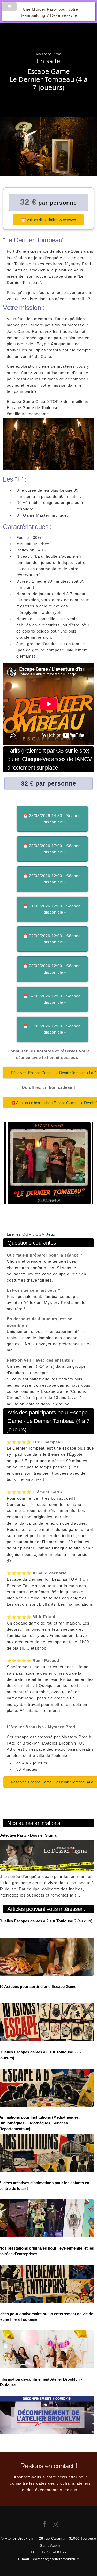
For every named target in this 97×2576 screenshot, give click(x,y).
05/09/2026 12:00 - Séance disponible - (55, 1029)
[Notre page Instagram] (55, 2525)
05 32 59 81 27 (54, 2552)
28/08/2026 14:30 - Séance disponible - (55, 819)
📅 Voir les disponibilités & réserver (49, 220)
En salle (48, 61)
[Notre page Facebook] (44, 2525)
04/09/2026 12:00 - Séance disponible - (55, 999)
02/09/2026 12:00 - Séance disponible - (55, 939)
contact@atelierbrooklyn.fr (56, 2559)
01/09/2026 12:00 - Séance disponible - (55, 909)
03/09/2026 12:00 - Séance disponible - (55, 969)
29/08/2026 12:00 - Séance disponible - (55, 879)
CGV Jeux (45, 1234)
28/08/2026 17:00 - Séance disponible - (55, 849)
